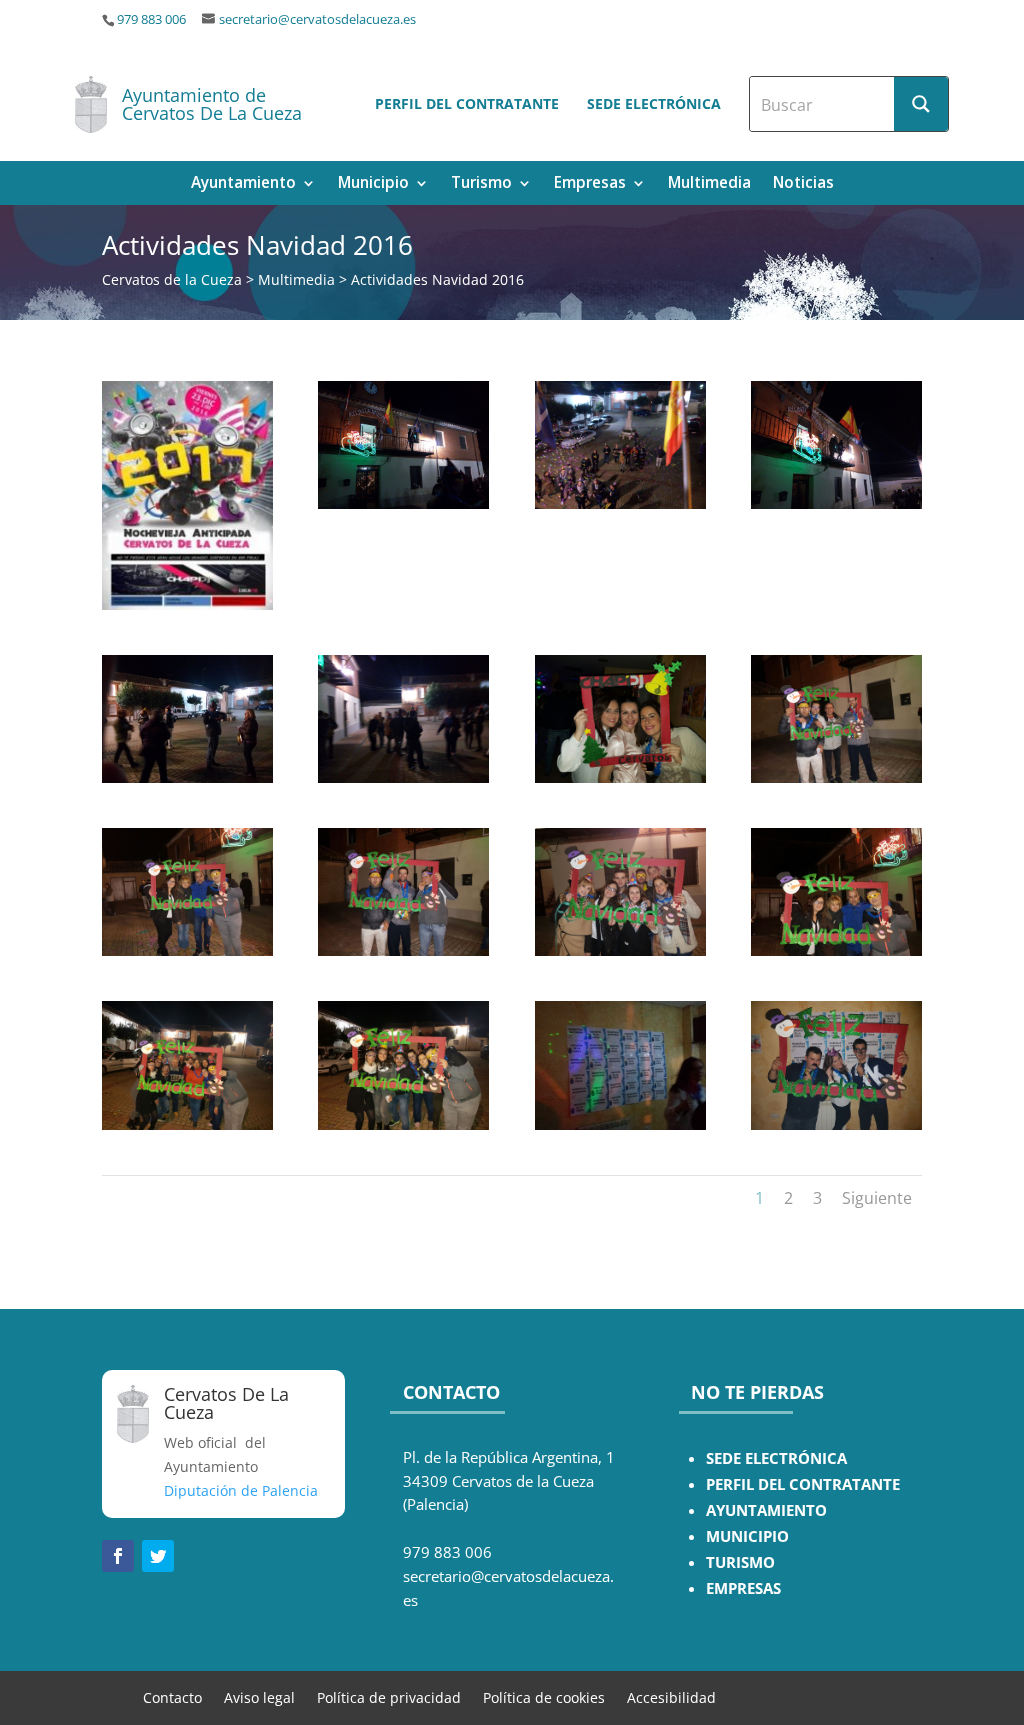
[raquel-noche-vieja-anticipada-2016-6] (187, 950)
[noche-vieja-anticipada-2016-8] (187, 777)
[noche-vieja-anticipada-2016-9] (836, 503)
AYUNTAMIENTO (766, 1510)
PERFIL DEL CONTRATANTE (803, 1484)
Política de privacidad (389, 1696)
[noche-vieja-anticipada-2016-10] (403, 503)
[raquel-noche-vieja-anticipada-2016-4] (403, 1124)
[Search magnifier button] (921, 104)
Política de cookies (544, 1696)
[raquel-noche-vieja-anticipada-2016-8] (403, 950)
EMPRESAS (743, 1588)
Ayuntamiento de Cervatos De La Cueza (212, 104)
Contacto (172, 1696)
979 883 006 (151, 19)
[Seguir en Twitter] (158, 1556)
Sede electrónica (654, 103)
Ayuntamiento (243, 184)
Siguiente (877, 1198)
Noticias (803, 184)
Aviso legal (259, 1696)
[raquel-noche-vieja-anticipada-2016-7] (836, 777)
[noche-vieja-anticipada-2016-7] (403, 777)
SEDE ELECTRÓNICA (776, 1458)
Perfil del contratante (467, 103)
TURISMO (740, 1562)
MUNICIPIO (747, 1536)
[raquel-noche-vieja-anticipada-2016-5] (836, 950)
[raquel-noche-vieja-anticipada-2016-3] (187, 1124)
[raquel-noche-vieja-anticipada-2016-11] (836, 1124)
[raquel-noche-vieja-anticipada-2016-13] (620, 777)
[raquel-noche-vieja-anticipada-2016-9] (620, 950)
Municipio (373, 184)
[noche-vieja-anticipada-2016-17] (620, 1124)
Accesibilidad (671, 1696)
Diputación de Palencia (241, 1490)
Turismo (481, 184)
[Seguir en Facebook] (118, 1556)
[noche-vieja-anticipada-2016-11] (620, 503)
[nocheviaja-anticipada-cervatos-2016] (187, 604)
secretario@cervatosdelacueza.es (317, 19)
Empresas (590, 184)
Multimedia (709, 184)
